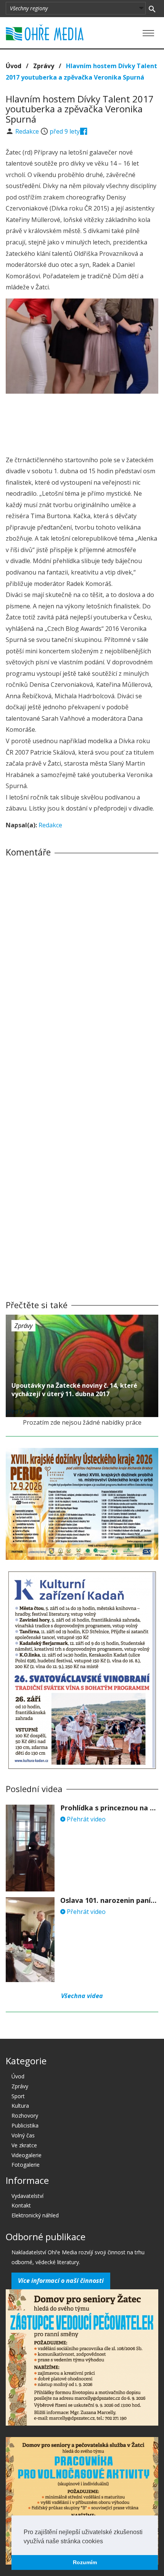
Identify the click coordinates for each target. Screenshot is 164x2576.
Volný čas (23, 2135)
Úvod (14, 66)
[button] (106, 2542)
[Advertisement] (82, 422)
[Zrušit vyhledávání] (152, 8)
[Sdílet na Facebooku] (84, 131)
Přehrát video (85, 1819)
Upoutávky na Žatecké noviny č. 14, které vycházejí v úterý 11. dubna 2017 (74, 1390)
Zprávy (44, 66)
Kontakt (21, 2205)
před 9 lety (65, 131)
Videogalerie (27, 2155)
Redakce (28, 131)
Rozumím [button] (85, 2562)
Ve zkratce (24, 2145)
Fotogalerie (26, 2165)
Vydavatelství (27, 2196)
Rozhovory (25, 2116)
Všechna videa (82, 1996)
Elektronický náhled (35, 2215)
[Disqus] (82, 969)
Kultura (20, 2106)
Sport (18, 2096)
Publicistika (25, 2125)
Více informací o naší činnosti (61, 2281)
